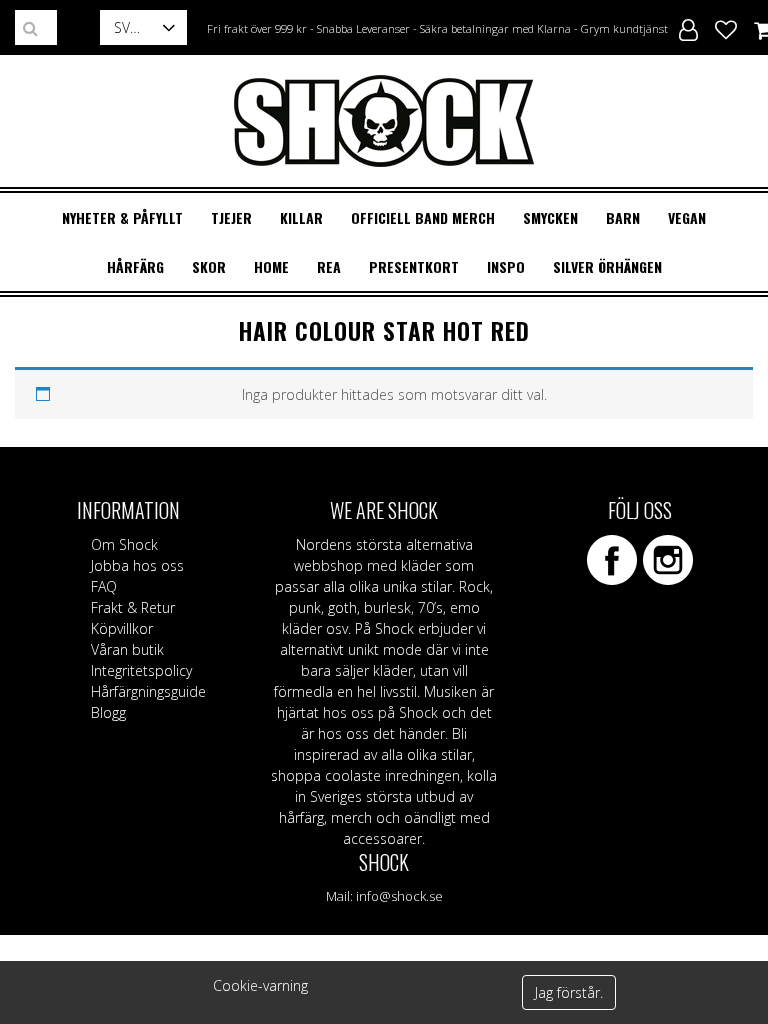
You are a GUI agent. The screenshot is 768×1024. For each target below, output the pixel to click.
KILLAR (301, 217)
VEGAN (687, 217)
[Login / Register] (688, 27)
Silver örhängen (607, 266)
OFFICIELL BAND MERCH (423, 217)
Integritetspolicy (141, 670)
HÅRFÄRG (135, 266)
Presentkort (414, 266)
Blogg (108, 712)
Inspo (506, 266)
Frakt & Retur (133, 607)
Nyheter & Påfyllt (122, 217)
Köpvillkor (122, 628)
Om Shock (124, 544)
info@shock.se (399, 896)
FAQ (104, 586)
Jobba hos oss (137, 565)
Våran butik (127, 649)
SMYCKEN (550, 217)
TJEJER (231, 217)
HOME (271, 266)
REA (329, 266)
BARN (623, 217)
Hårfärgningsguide (148, 691)
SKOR (209, 266)
